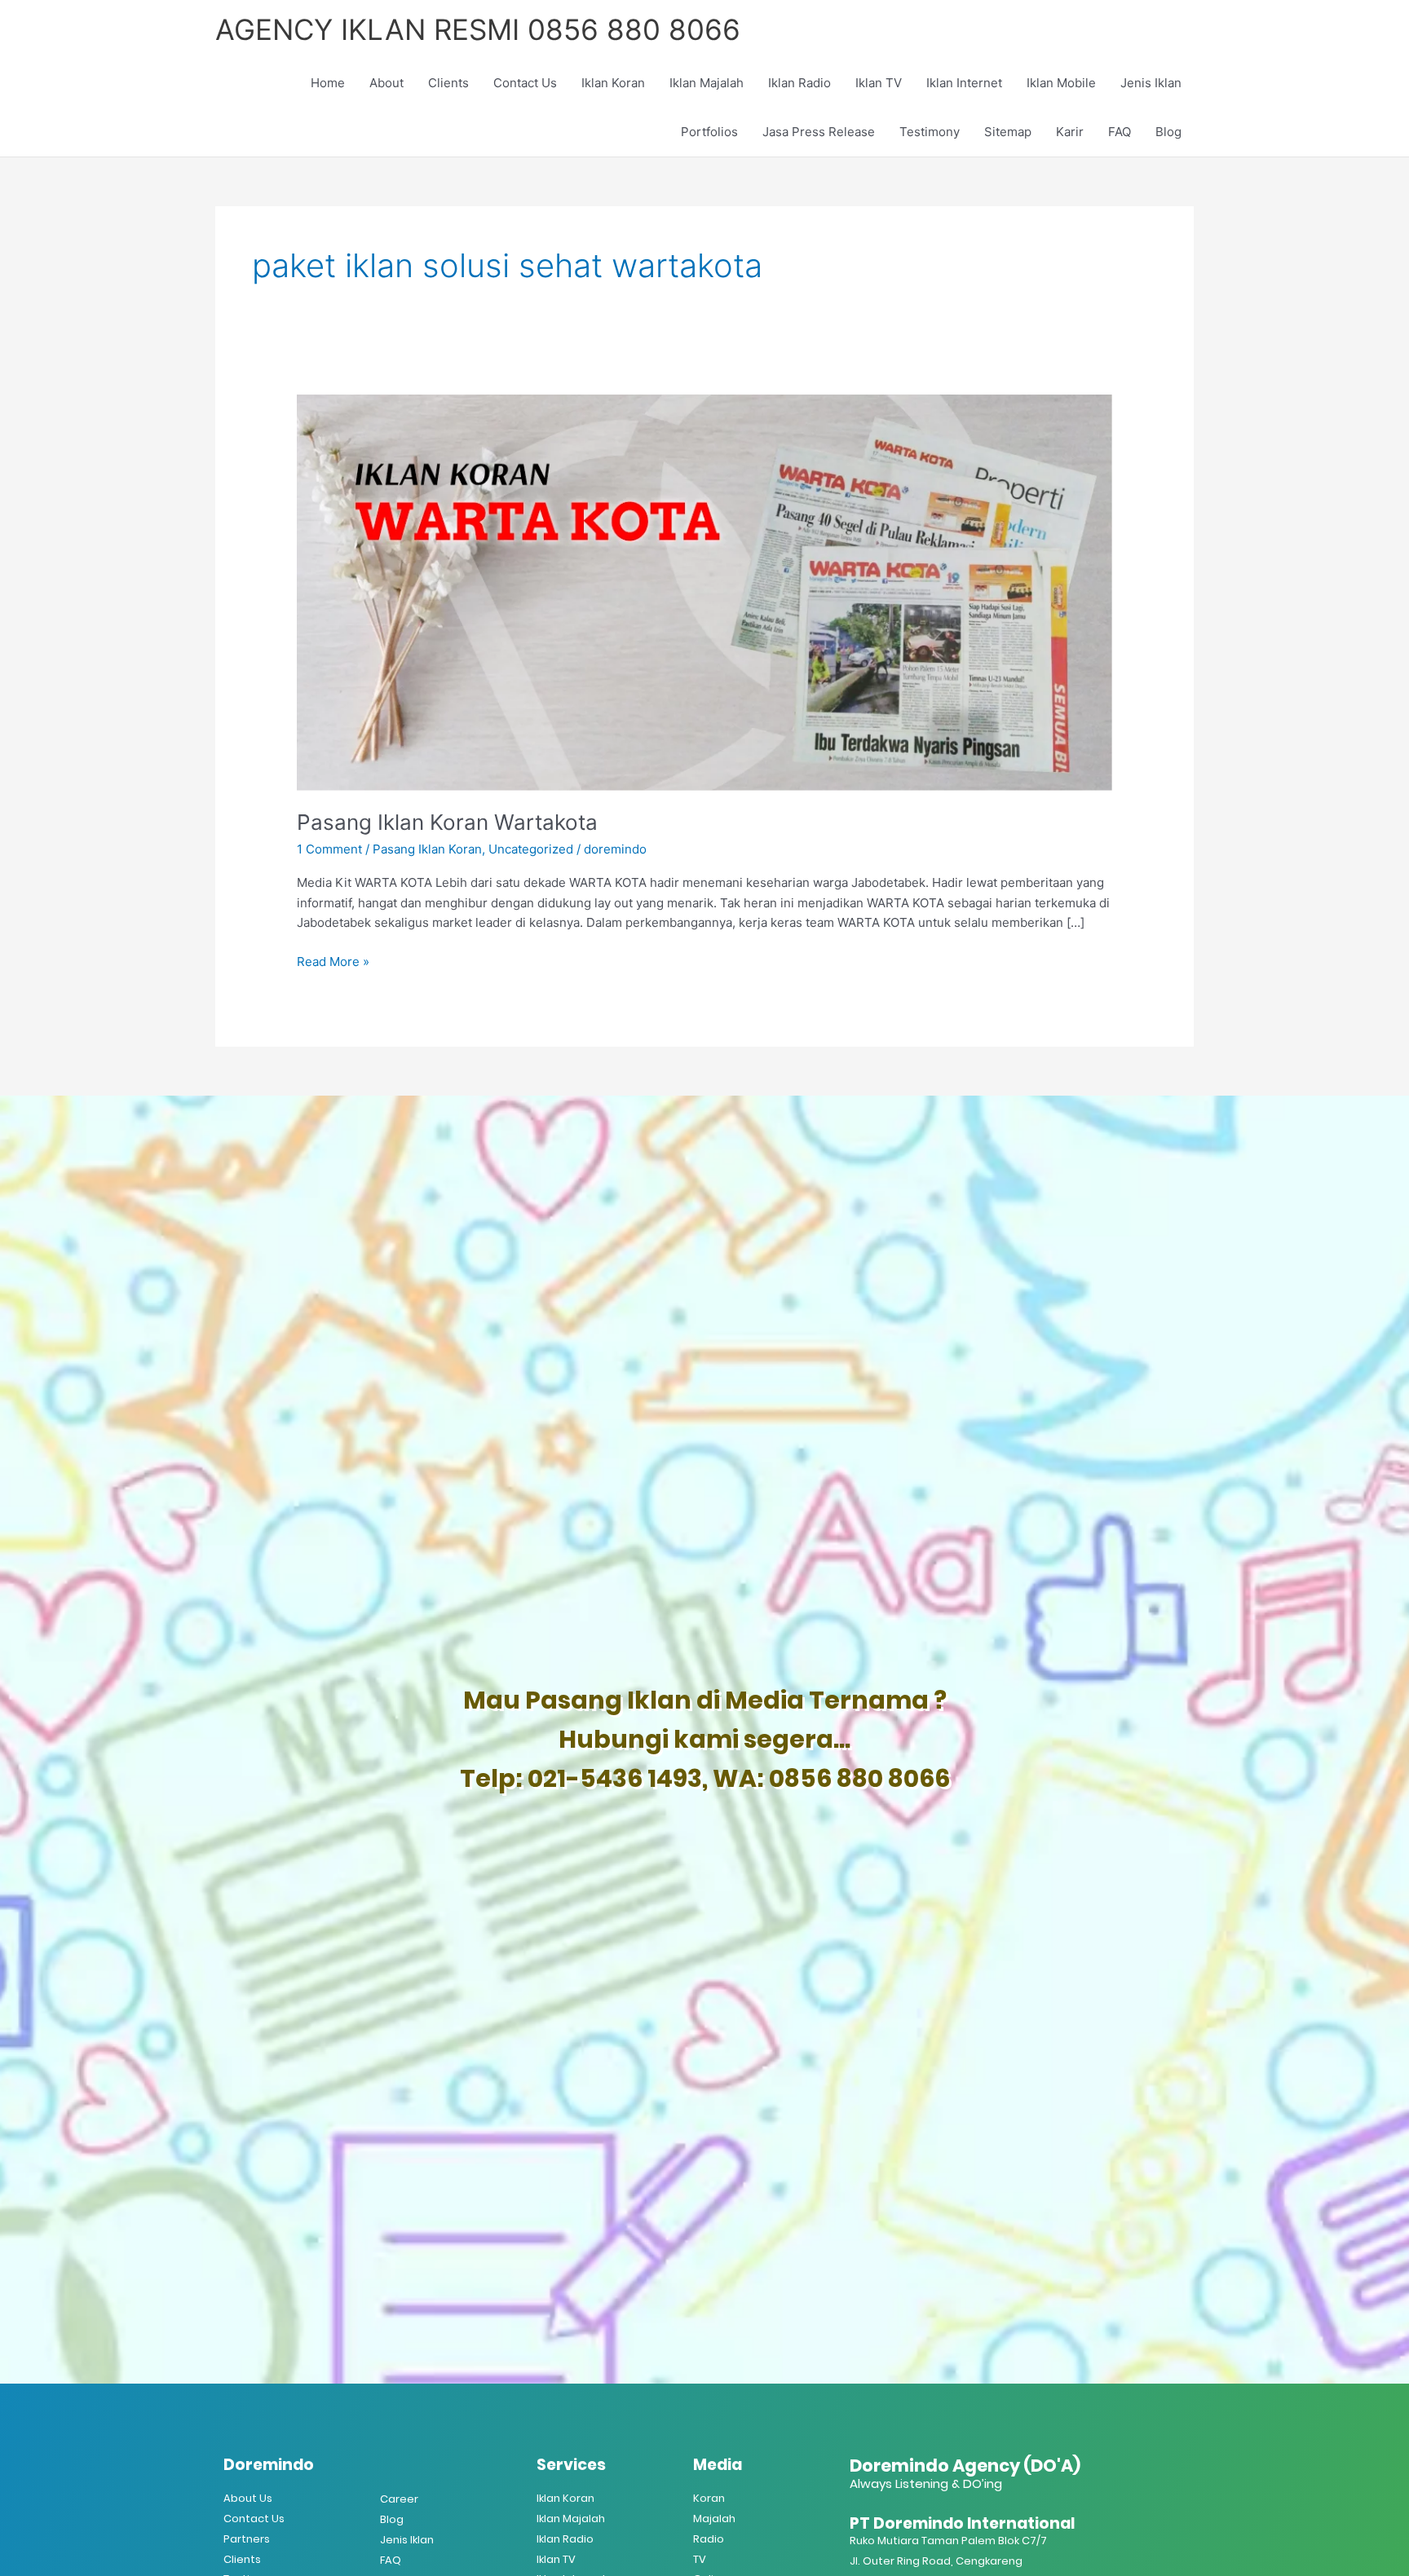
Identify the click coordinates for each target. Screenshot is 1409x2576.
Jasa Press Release (819, 132)
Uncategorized (531, 849)
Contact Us (525, 83)
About (386, 83)
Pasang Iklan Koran (427, 849)
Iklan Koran (613, 83)
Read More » (333, 961)
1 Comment (329, 849)
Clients (448, 83)
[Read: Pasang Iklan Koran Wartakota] (704, 591)
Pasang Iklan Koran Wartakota (447, 822)
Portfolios (709, 132)
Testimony (930, 132)
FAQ (1120, 132)
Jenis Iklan (1151, 83)
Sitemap (1008, 132)
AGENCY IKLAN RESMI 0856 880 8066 (478, 29)
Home (328, 83)
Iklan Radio (799, 83)
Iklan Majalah (707, 83)
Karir (1070, 132)
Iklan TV (879, 83)
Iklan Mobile (1061, 83)
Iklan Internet (964, 83)
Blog (1168, 132)
